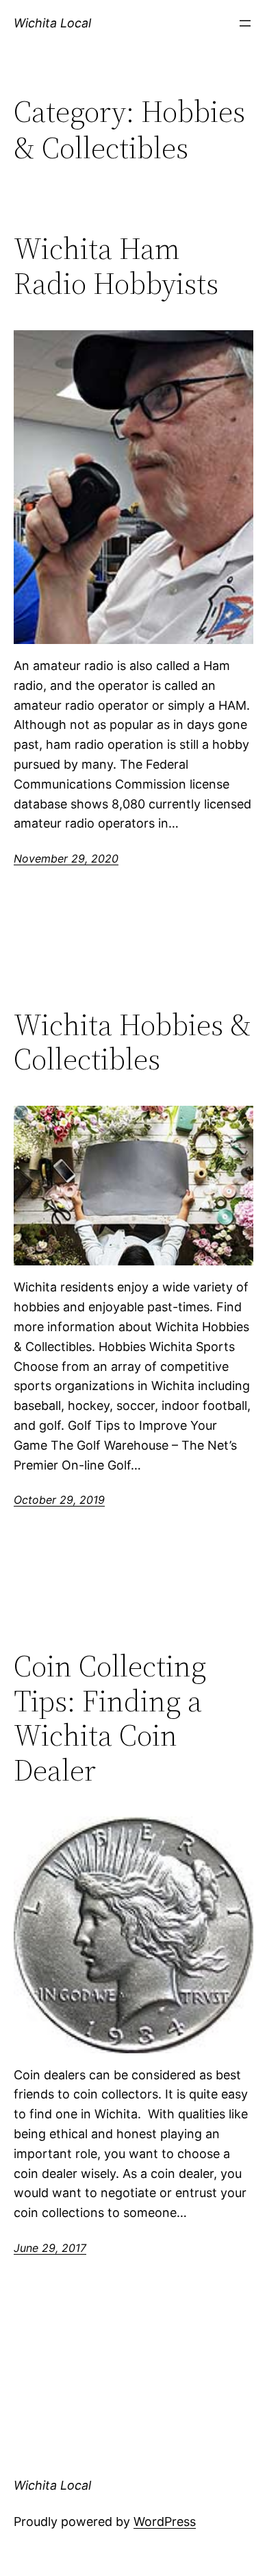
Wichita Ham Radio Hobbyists (116, 266)
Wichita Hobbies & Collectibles (132, 1042)
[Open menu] (245, 23)
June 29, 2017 (50, 2248)
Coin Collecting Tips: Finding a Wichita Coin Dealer (110, 1718)
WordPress (165, 2522)
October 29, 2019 (59, 1500)
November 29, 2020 (66, 858)
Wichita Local (52, 23)
